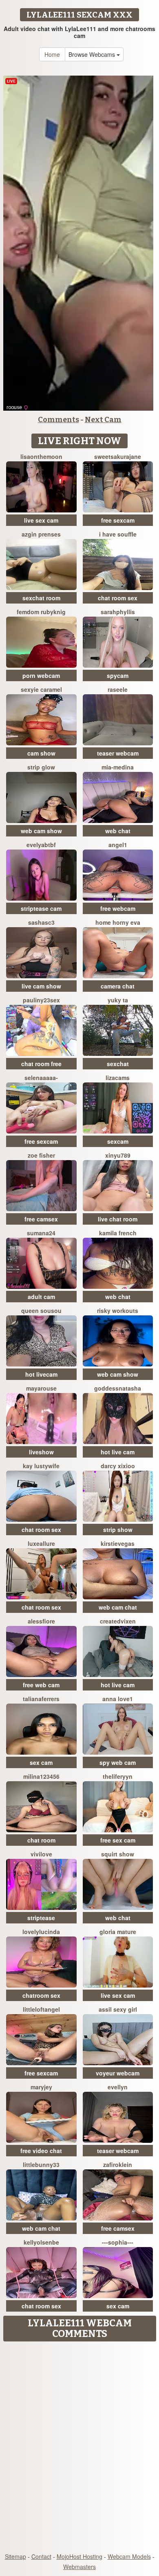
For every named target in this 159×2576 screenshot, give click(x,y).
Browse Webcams (93, 54)
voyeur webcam (118, 2073)
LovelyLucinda (41, 1932)
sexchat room (41, 598)
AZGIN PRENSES (41, 534)
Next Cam (103, 420)
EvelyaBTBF (41, 845)
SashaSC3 (41, 922)
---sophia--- (118, 2242)
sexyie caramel (41, 689)
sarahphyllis (118, 612)
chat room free (41, 1064)
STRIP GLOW (41, 767)
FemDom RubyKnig (41, 612)
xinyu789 (118, 1155)
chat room (41, 1840)
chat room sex (118, 598)
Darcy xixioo (118, 1466)
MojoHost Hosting (79, 2556)
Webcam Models (129, 2556)
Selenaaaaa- (41, 1078)
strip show (118, 1529)
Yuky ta (118, 1000)
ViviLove (41, 1854)
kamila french (118, 1233)
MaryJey (41, 2087)
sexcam (118, 1141)
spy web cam (118, 1762)
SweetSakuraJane (118, 456)
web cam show (41, 831)
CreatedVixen (118, 1621)
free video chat (41, 2151)
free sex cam (118, 1840)
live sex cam (41, 520)
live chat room (118, 1219)
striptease (41, 1918)
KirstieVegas (118, 1543)
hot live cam (118, 1452)
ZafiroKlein (118, 2165)
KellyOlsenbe (41, 2242)
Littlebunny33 (41, 2165)
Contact (41, 2556)
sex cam (41, 1762)
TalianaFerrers (41, 1699)
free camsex (41, 1219)
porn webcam (41, 675)
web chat (118, 831)
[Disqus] (79, 2448)
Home (52, 54)
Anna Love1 (118, 1699)
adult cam (41, 1297)
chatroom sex (41, 1995)
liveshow (41, 1452)
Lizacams (118, 1078)
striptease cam (41, 908)
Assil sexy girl (118, 2009)
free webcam (118, 908)
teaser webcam (118, 753)
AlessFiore (41, 1621)
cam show (41, 753)
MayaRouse (41, 1388)
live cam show (41, 986)
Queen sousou (41, 1310)
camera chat (118, 986)
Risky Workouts (118, 1310)
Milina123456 (41, 1776)
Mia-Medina (118, 767)
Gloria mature (118, 1932)
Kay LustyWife (41, 1466)
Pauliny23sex (41, 1000)
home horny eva (118, 922)
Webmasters (79, 2567)
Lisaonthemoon (41, 456)
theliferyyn (118, 1776)
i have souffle (118, 534)
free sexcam (118, 520)
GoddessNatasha (118, 1388)
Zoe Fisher (41, 1155)
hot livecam (41, 1374)
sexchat (118, 1064)
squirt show (118, 1854)
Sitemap (15, 2556)
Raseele (118, 689)
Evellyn (118, 2087)
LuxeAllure (41, 1543)
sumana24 (41, 1233)
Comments (59, 420)
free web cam (41, 1685)
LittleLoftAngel (41, 2009)
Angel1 (118, 845)
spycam (118, 675)
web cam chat (118, 1607)
